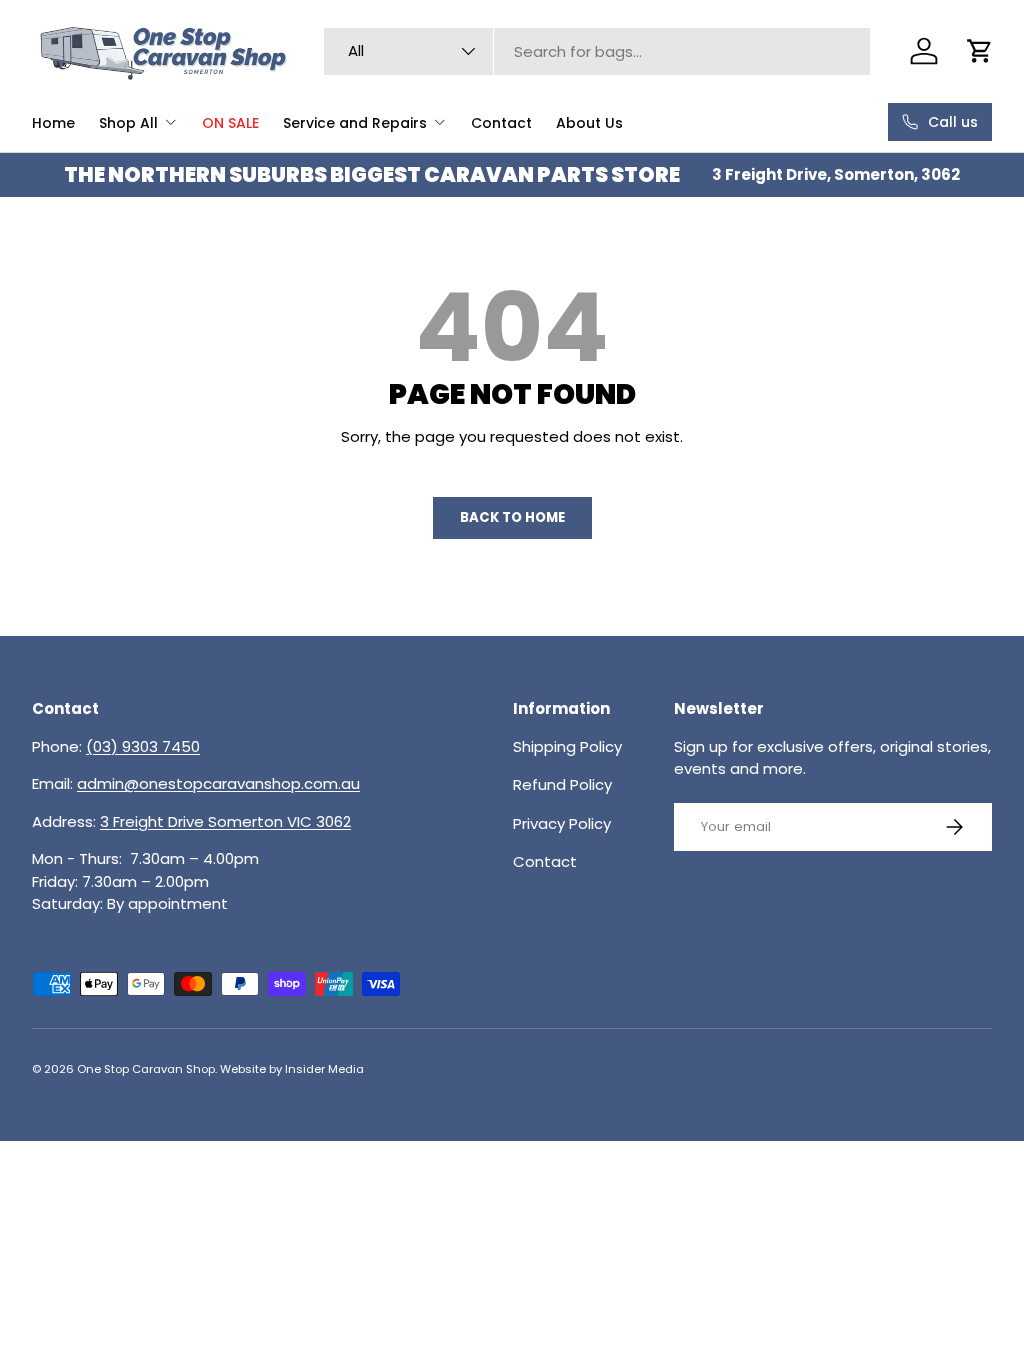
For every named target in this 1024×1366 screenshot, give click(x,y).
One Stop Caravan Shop (146, 1069)
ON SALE (230, 123)
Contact (501, 123)
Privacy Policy (562, 823)
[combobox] (597, 51)
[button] (980, 51)
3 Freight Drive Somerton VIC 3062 (225, 821)
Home (53, 123)
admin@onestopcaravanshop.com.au (218, 783)
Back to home (512, 517)
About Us (589, 123)
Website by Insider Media (292, 1069)
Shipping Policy (567, 746)
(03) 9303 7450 (143, 746)
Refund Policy (562, 784)
